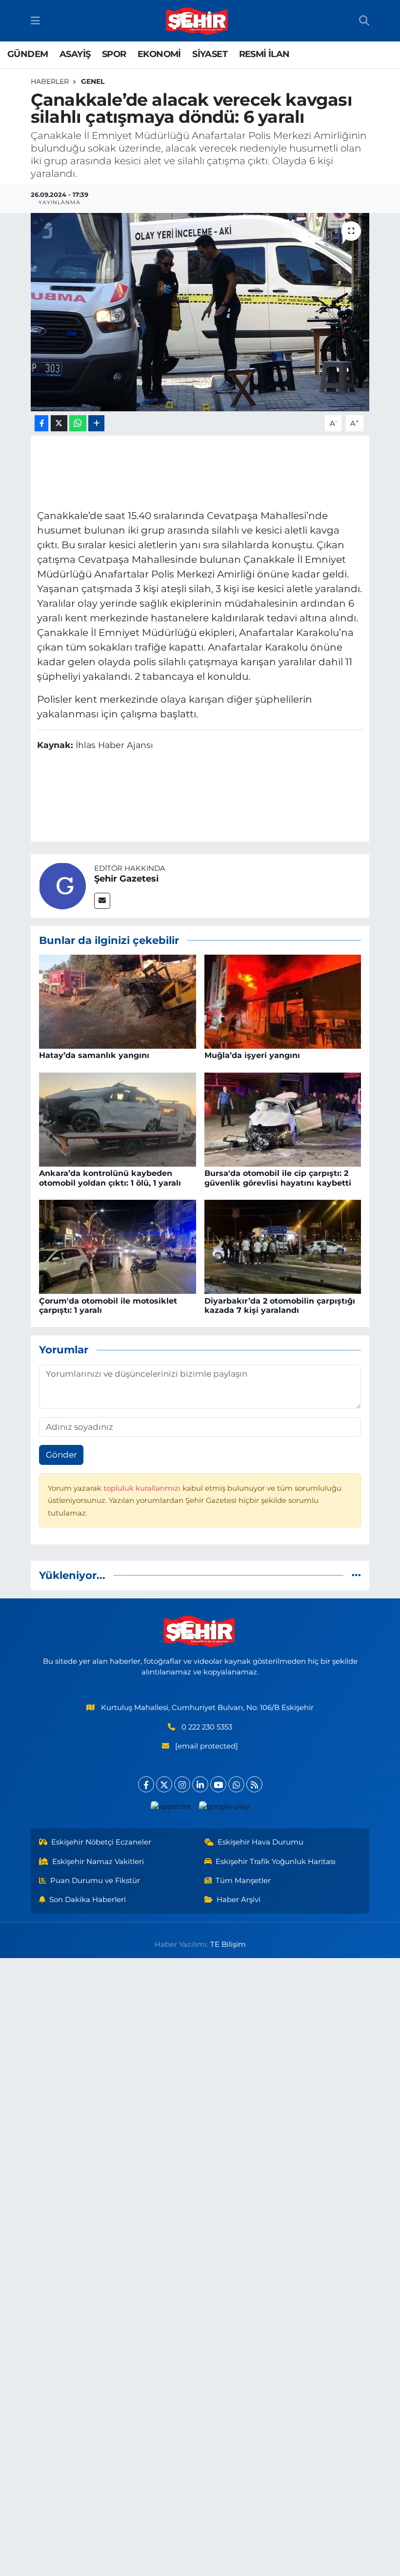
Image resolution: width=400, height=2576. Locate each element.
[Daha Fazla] (96, 423)
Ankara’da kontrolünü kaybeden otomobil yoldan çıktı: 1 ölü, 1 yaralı (110, 1178)
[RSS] (254, 1784)
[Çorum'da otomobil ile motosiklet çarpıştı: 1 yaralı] (118, 1246)
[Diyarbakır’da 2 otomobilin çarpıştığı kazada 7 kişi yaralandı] (283, 1246)
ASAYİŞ (75, 54)
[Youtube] (218, 1784)
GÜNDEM (28, 54)
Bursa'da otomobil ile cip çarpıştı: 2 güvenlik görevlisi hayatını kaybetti (278, 1178)
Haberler (50, 81)
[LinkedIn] (200, 1784)
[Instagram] (182, 1784)
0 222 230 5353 (207, 1727)
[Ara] (364, 21)
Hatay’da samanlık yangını (94, 1055)
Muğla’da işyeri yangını (252, 1055)
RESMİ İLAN (264, 54)
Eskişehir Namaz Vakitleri (98, 1862)
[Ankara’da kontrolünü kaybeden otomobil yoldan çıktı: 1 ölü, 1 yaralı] (118, 1119)
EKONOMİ (159, 54)
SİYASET (210, 54)
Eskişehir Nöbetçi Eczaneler (101, 1842)
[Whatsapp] (236, 1784)
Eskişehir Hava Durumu (260, 1842)
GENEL (93, 81)
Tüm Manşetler (243, 1881)
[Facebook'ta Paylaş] (41, 423)
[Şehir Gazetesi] (62, 885)
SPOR (114, 54)
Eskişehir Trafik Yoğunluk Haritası (276, 1862)
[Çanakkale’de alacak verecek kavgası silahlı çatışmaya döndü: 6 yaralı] (200, 312)
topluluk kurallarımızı (143, 1488)
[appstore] (170, 1806)
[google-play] (224, 1806)
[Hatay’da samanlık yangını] (118, 1001)
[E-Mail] (102, 901)
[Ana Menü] (35, 20)
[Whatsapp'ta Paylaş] (78, 423)
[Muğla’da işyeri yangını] (283, 1001)
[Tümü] (356, 1575)
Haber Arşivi (239, 1900)
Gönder (61, 1455)
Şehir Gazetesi (126, 879)
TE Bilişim (228, 1944)
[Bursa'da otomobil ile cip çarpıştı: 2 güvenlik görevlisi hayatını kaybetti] (283, 1119)
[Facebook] (146, 1784)
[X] (164, 1784)
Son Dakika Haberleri (88, 1900)
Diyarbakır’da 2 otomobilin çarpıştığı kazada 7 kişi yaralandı (280, 1306)
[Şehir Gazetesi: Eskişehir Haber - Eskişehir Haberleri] (198, 21)
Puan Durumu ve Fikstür (95, 1881)
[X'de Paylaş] (59, 423)
